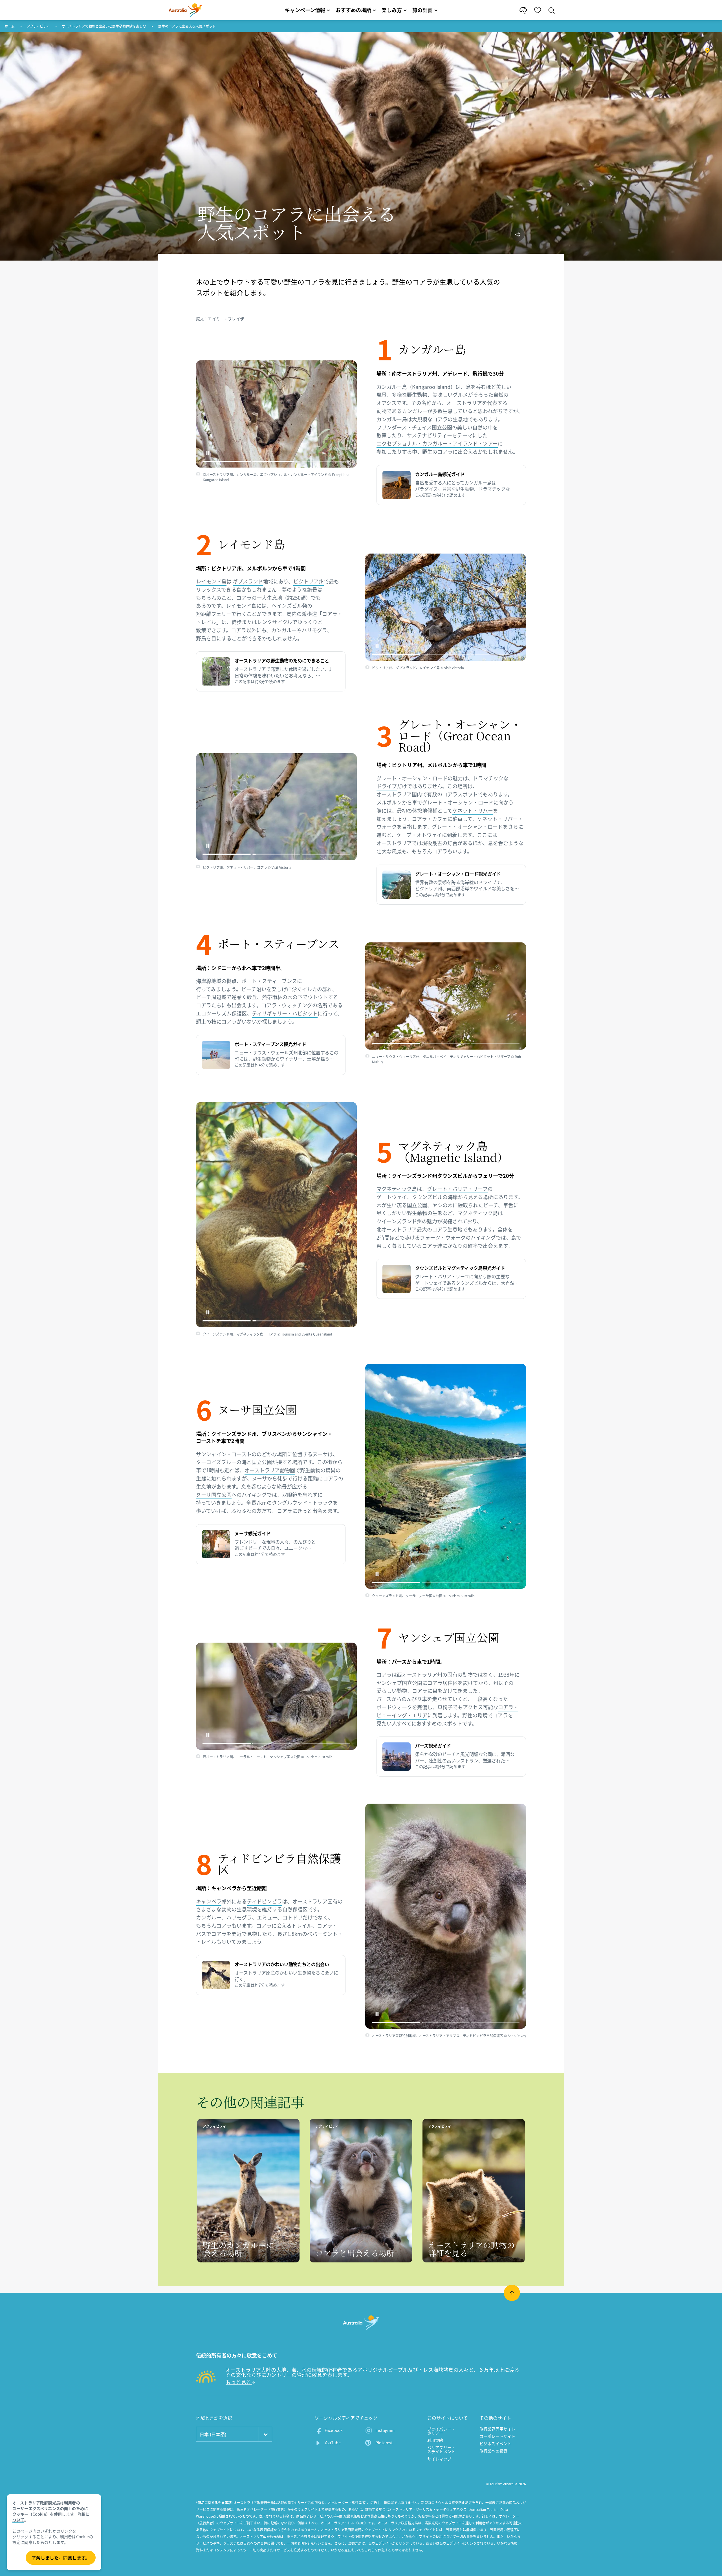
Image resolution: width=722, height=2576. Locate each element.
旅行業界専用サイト (497, 2429)
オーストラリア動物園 (270, 1470)
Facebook (334, 2430)
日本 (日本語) (213, 2434)
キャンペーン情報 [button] (305, 10)
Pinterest (384, 2443)
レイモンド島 (211, 581)
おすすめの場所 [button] (353, 10)
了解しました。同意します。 (61, 2558)
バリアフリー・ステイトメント (441, 2449)
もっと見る (239, 2382)
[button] (208, 453)
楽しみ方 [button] (392, 10)
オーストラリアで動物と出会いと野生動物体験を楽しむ (104, 26)
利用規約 (435, 2440)
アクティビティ (38, 26)
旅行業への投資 (493, 2451)
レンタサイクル (275, 622)
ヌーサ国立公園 (214, 1495)
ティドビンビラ (264, 1901)
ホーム (10, 26)
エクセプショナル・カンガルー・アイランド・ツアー (437, 443)
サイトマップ (439, 2459)
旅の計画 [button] (422, 10)
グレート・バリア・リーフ (457, 1189)
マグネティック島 (397, 1189)
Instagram (385, 2430)
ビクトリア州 (309, 581)
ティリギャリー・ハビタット (285, 1013)
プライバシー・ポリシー (441, 2431)
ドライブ (387, 786)
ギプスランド (248, 581)
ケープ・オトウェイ (419, 835)
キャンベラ (209, 1901)
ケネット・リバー (473, 811)
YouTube (333, 2443)
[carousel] (276, 414)
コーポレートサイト (497, 2436)
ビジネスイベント (495, 2443)
